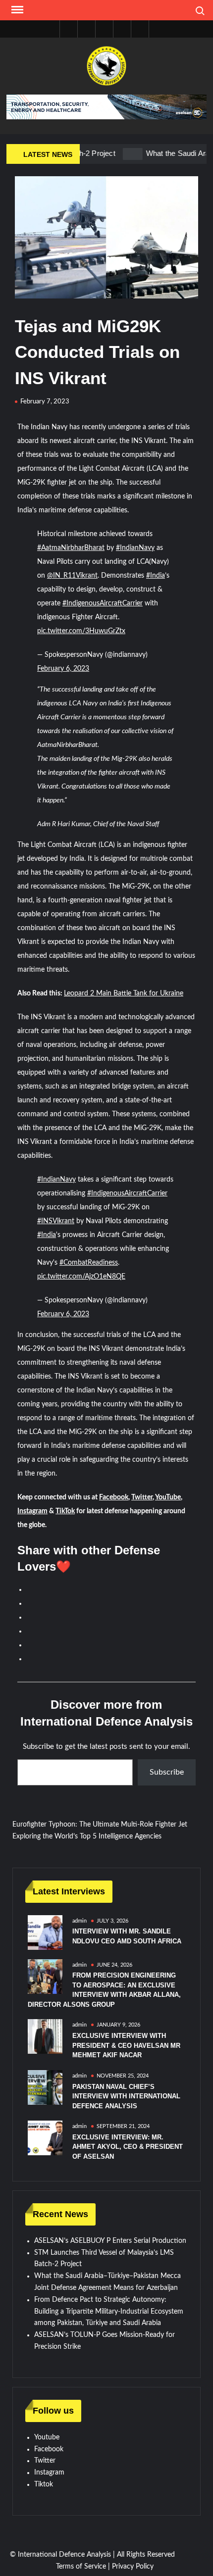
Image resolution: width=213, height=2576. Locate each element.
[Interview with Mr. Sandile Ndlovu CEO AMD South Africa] (45, 1932)
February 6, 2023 (63, 669)
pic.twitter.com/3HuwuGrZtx (81, 631)
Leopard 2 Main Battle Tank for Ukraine (124, 993)
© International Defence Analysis (60, 2555)
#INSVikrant (56, 1221)
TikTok (65, 1511)
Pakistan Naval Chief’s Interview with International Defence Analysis (126, 2096)
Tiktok (44, 2484)
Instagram (32, 1511)
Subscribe (167, 1772)
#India (156, 576)
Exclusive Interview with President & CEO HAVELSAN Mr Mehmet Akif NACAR (126, 2045)
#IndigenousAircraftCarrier (103, 603)
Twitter (142, 1497)
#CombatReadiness (89, 1263)
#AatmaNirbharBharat (71, 548)
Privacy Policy (133, 2567)
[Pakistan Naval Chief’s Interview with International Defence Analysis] (45, 2087)
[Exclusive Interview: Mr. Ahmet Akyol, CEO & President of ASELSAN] (45, 2138)
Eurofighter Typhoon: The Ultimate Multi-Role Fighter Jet (100, 1825)
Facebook (114, 1497)
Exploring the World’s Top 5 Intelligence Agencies (87, 1836)
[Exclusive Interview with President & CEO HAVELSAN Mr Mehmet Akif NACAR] (45, 2036)
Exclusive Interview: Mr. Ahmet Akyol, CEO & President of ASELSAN (128, 2147)
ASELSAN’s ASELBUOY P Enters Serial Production (110, 2241)
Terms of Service (81, 2567)
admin (80, 1921)
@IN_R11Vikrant (72, 576)
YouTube (168, 1497)
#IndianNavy (135, 548)
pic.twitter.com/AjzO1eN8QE (81, 1277)
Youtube (47, 2437)
